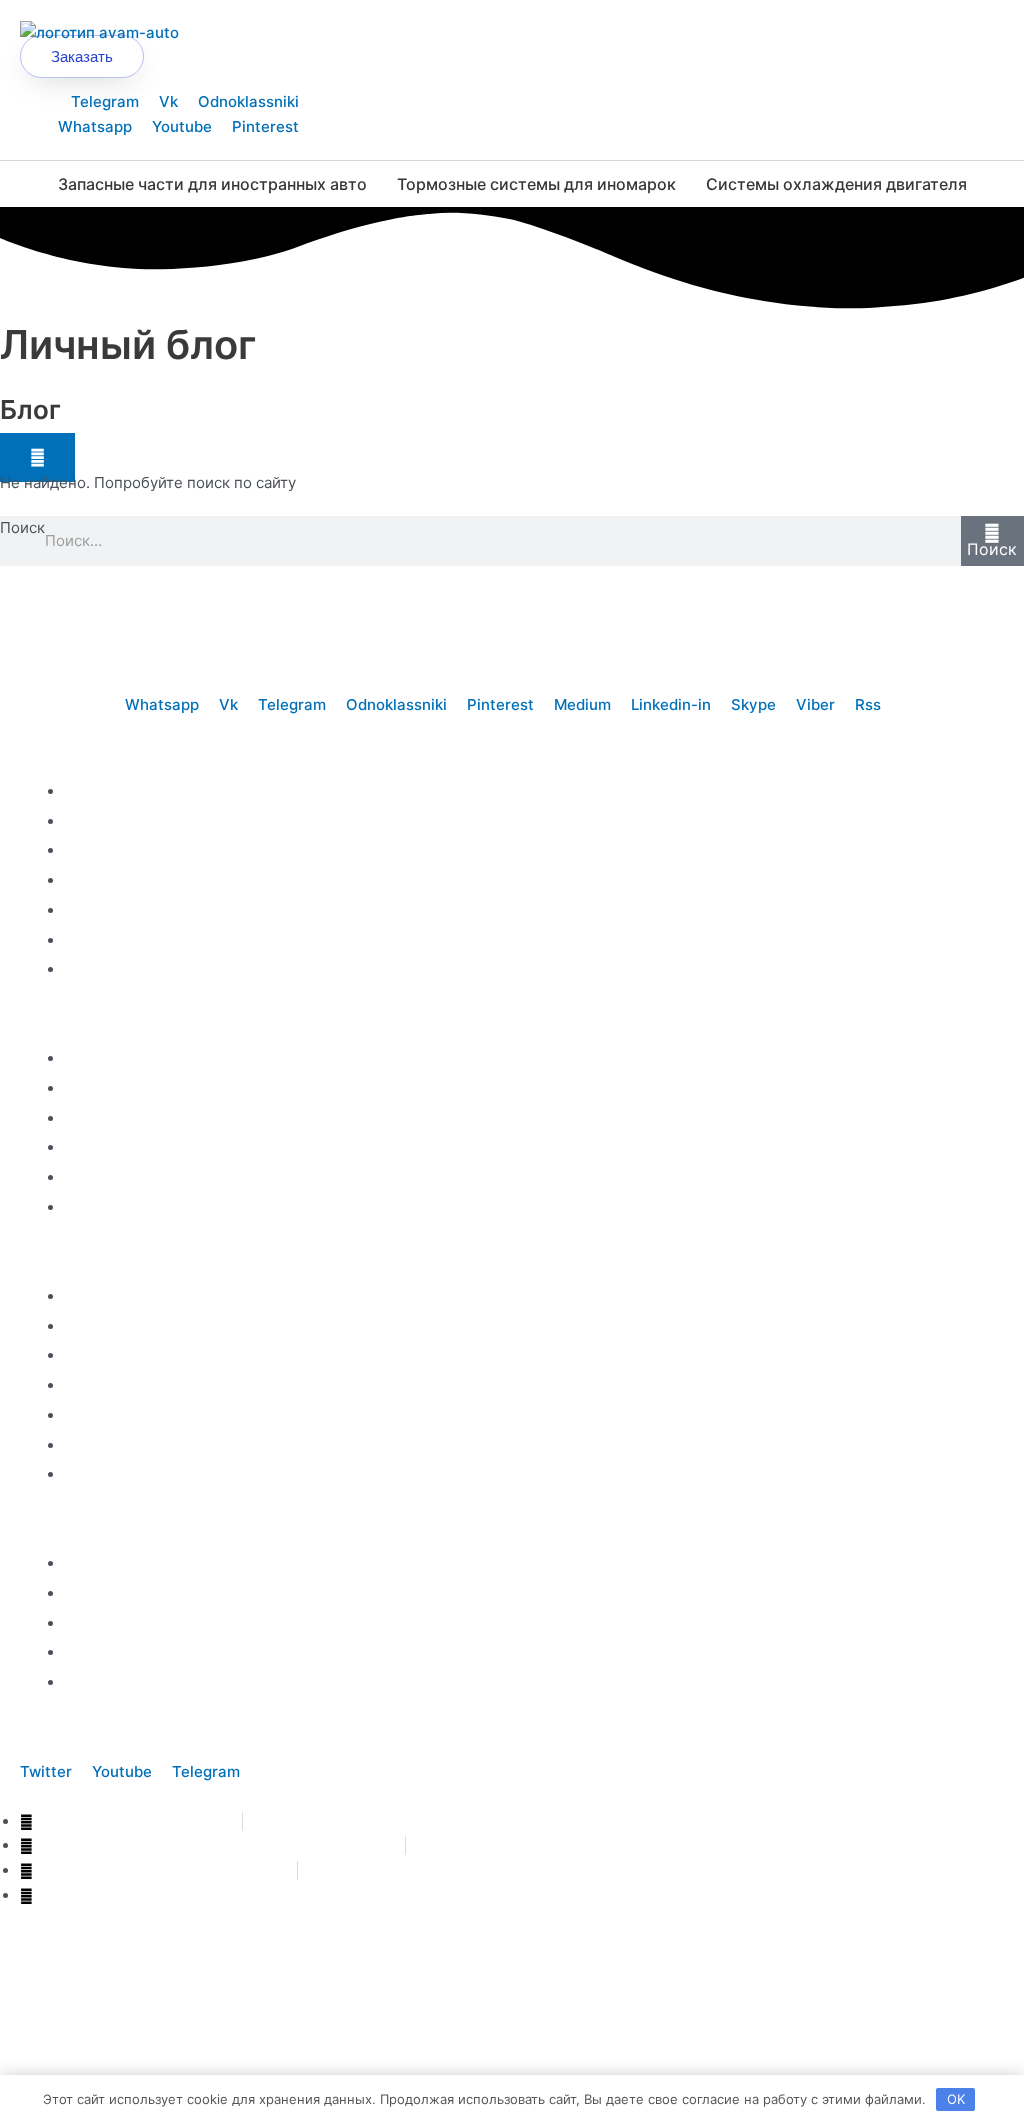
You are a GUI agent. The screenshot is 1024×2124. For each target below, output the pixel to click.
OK (956, 2099)
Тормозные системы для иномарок (536, 184)
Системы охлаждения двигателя (836, 184)
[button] (37, 457)
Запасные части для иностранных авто (212, 184)
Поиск (22, 527)
